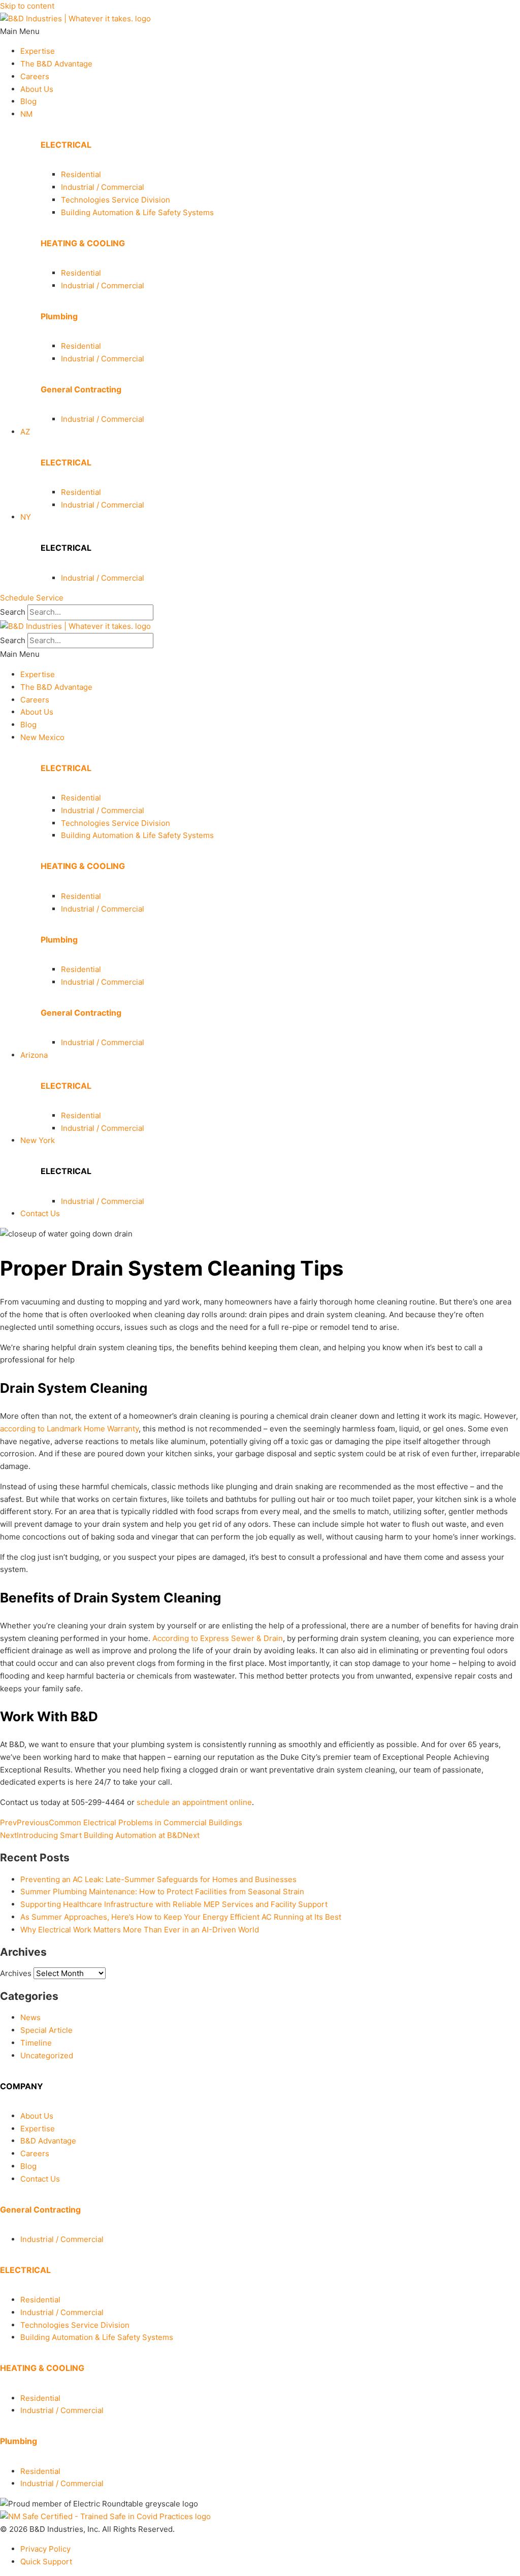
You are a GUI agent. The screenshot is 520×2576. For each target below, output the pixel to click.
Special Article (46, 2030)
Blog (28, 101)
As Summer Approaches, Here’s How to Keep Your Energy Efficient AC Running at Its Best (181, 1917)
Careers (35, 76)
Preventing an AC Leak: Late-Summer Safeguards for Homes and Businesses (158, 1879)
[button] (260, 32)
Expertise (38, 51)
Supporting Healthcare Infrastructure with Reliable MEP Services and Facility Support (174, 1904)
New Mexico (42, 737)
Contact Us (40, 1213)
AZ (25, 432)
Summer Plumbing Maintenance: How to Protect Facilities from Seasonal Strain (162, 1892)
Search (13, 612)
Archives (16, 1973)
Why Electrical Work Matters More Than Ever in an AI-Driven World (140, 1930)
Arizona (34, 1055)
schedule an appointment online (194, 1802)
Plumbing (59, 316)
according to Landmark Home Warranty (69, 1429)
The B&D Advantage (56, 64)
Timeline (36, 2043)
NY (26, 517)
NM (26, 114)
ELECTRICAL (66, 145)
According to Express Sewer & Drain (218, 1638)
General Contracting (81, 389)
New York (38, 1140)
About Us (37, 89)
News (30, 2017)
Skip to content (27, 6)
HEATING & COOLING (83, 243)
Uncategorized (47, 2055)
